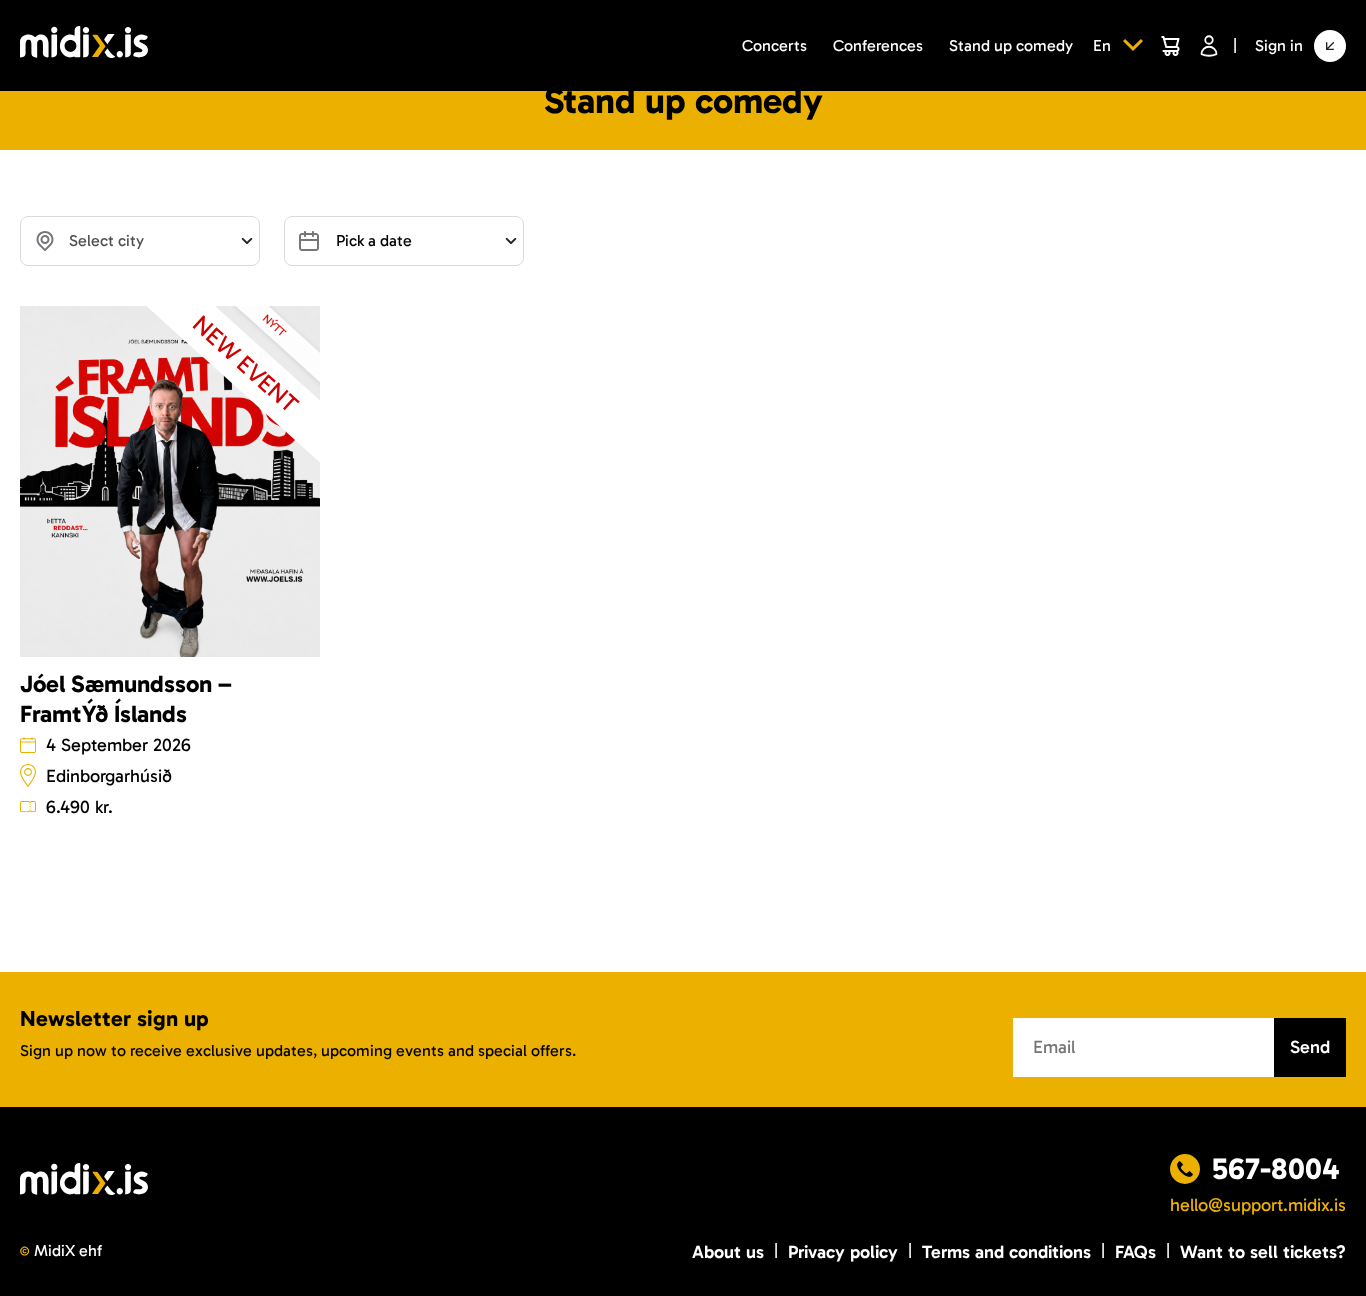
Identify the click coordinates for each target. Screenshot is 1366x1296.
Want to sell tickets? (1263, 1252)
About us (728, 1252)
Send (1310, 1047)
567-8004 (1276, 1169)
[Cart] (1170, 46)
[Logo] (84, 45)
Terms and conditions (1006, 1252)
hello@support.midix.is (1258, 1205)
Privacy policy (843, 1252)
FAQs (1135, 1252)
